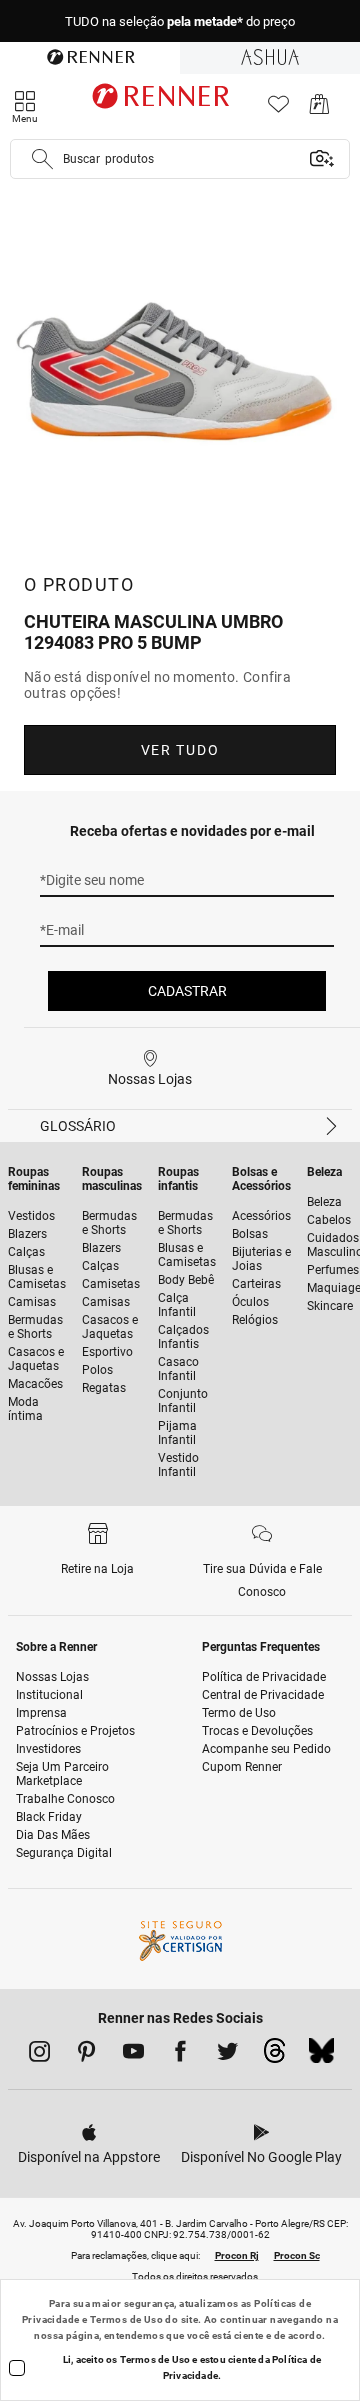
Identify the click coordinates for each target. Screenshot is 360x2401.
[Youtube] (133, 2055)
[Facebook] (180, 2055)
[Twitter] (227, 2055)
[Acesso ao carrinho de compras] (319, 109)
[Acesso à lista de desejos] (278, 109)
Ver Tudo (180, 750)
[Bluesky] (321, 2056)
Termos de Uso (126, 2319)
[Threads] (274, 2056)
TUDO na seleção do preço (180, 21)
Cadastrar (187, 991)
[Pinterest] (86, 2055)
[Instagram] (39, 2055)
